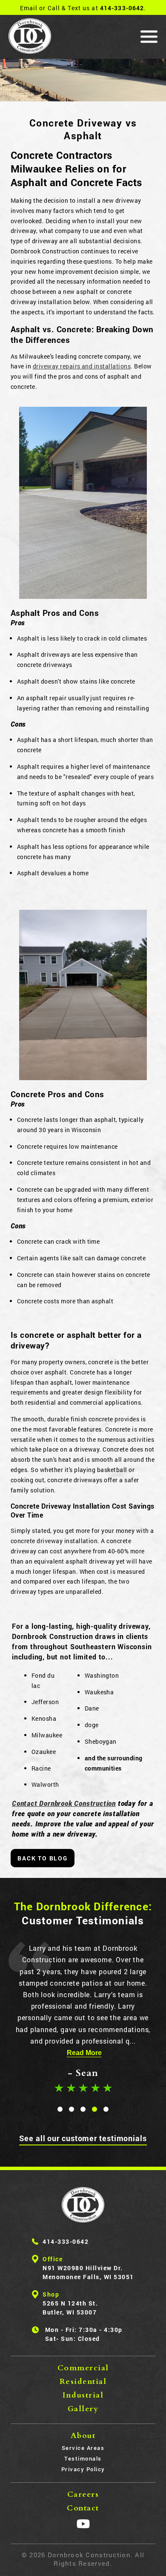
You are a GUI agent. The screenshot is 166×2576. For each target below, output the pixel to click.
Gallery (83, 2409)
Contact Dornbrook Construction (64, 1803)
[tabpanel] (83, 2019)
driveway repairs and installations (82, 366)
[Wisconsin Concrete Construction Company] (30, 37)
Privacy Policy (83, 2469)
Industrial (83, 2395)
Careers (83, 2494)
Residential (83, 2382)
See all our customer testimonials (83, 2138)
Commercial (83, 2368)
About (83, 2436)
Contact (83, 2508)
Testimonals (83, 2458)
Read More (84, 2053)
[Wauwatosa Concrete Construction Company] (83, 2205)
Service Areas (83, 2448)
